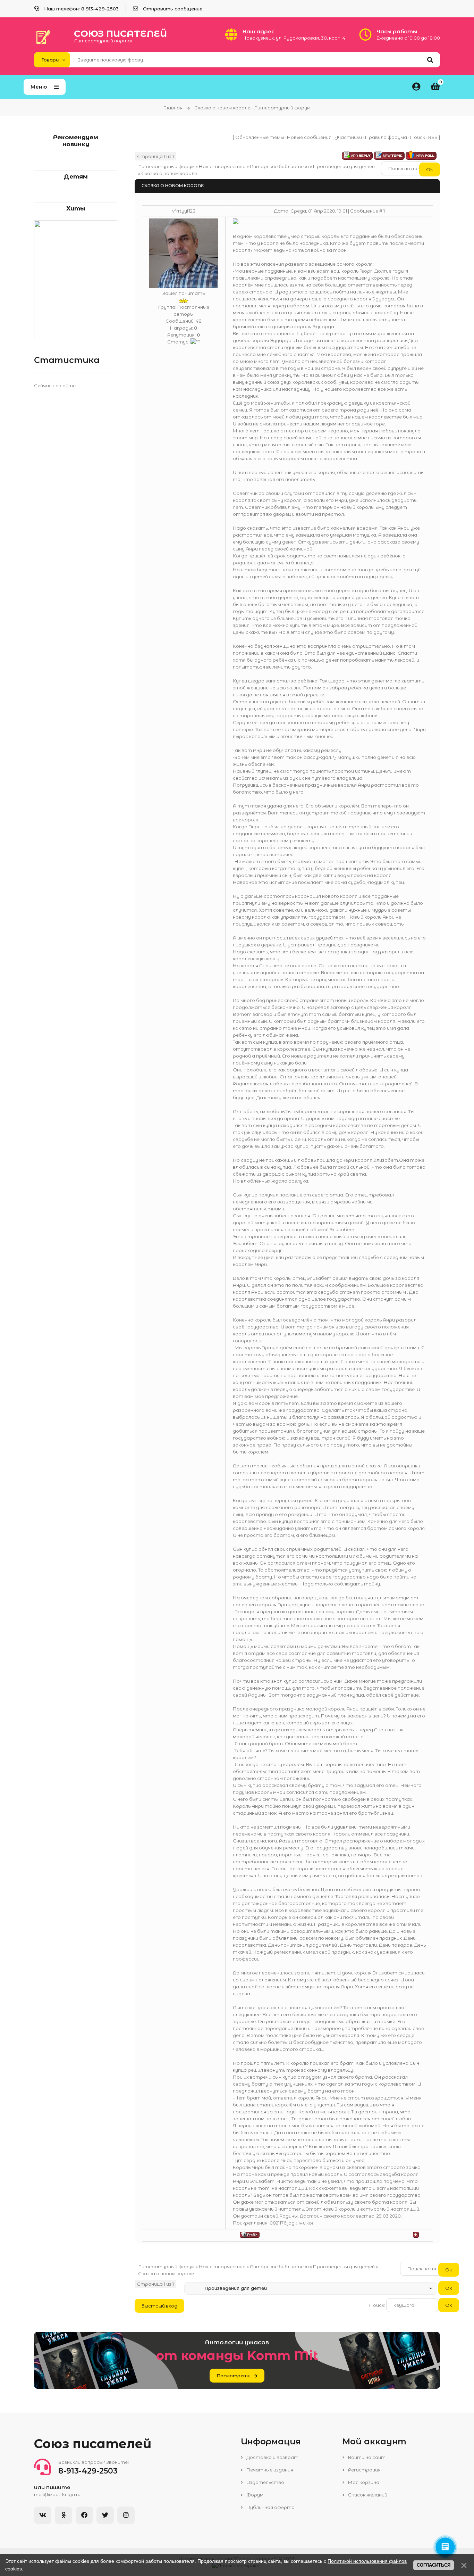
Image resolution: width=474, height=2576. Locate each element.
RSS (433, 137)
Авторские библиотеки (279, 166)
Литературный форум (166, 166)
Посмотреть (234, 2376)
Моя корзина (363, 2482)
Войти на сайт (366, 2457)
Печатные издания (269, 2470)
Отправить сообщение (173, 9)
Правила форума (386, 137)
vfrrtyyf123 (184, 211)
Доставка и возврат (272, 2457)
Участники (348, 137)
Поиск (418, 137)
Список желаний (367, 2495)
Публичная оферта (270, 2507)
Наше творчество (222, 166)
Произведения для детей (344, 166)
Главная (173, 108)
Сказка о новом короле (169, 173)
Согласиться (434, 2565)
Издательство (265, 2482)
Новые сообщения (309, 137)
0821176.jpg (282, 2223)
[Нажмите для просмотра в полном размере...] (236, 222)
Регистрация (364, 2470)
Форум (254, 2495)
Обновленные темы (260, 137)
